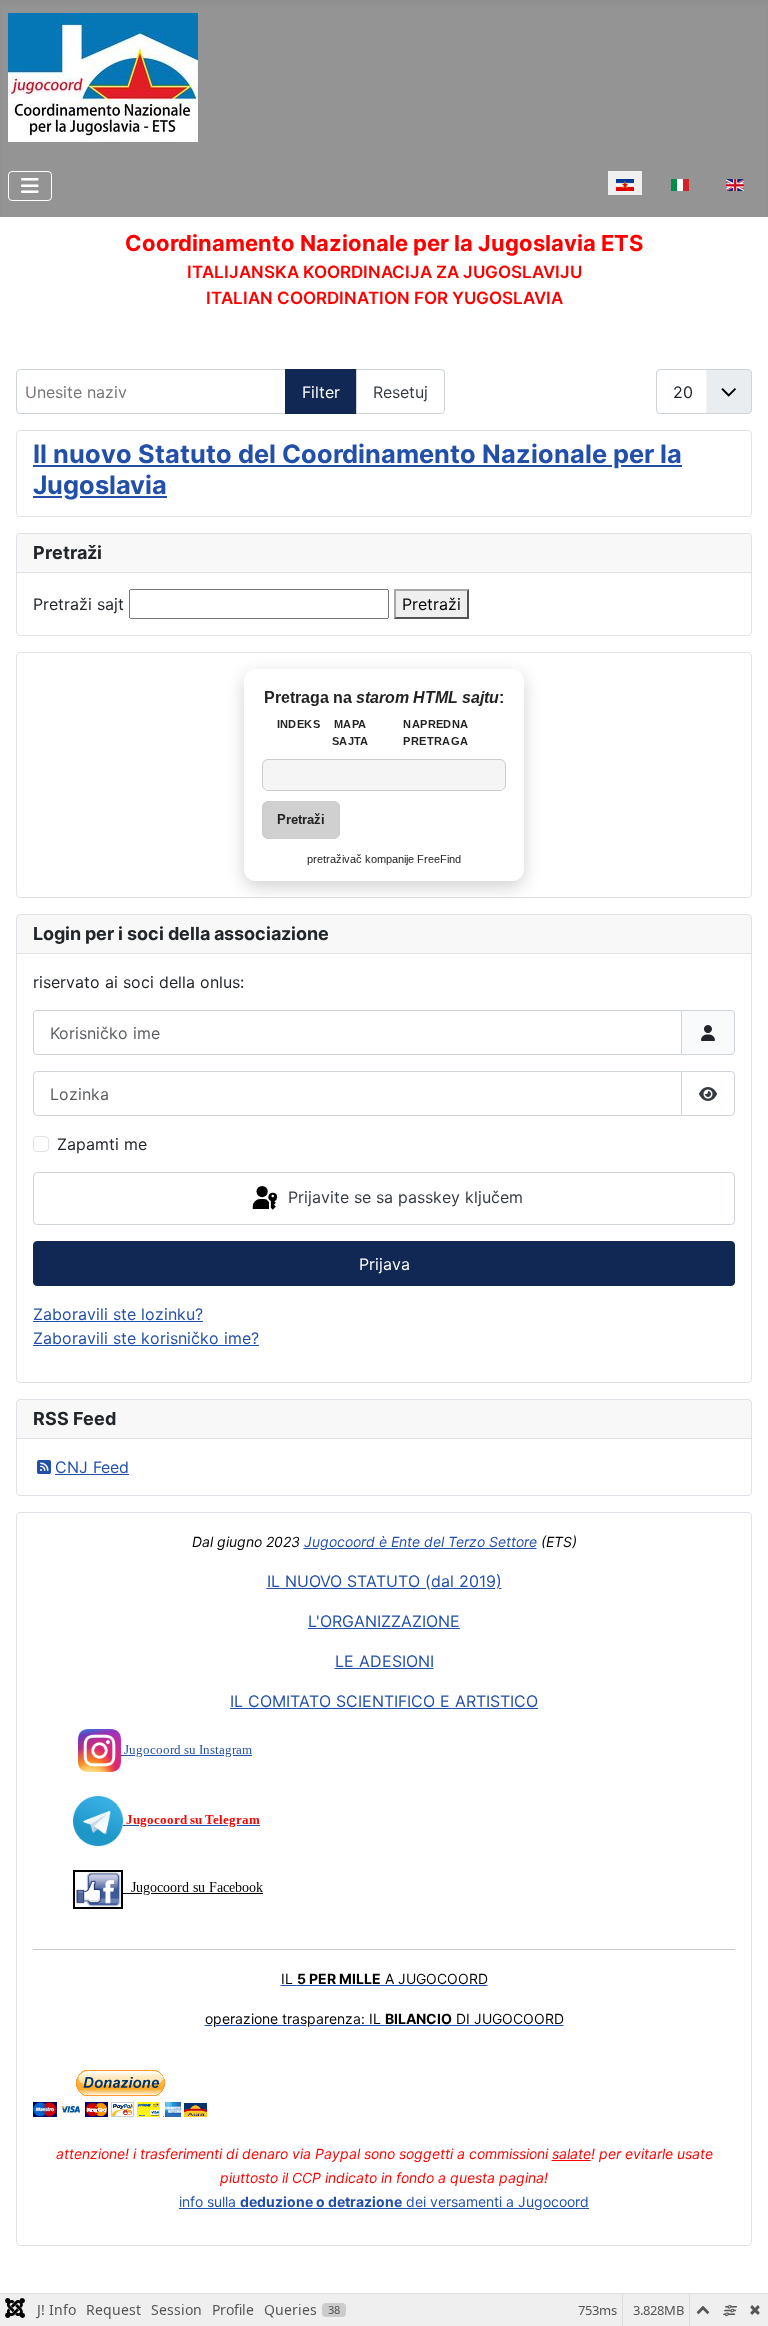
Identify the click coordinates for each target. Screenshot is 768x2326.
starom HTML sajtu (427, 697)
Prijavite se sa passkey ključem (403, 1197)
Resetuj (400, 392)
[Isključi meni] (30, 186)
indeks (298, 724)
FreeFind (439, 859)
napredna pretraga (435, 732)
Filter (321, 392)
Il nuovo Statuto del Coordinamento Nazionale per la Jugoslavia (357, 468)
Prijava (384, 1264)
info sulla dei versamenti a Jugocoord (384, 2201)
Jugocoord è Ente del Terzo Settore (420, 1541)
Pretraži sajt (78, 604)
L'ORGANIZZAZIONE (384, 1621)
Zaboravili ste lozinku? (118, 1314)
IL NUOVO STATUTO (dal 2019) (384, 1581)
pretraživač (334, 859)
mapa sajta (350, 732)
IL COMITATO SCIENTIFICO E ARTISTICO (384, 1701)
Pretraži (431, 604)
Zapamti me (102, 1144)
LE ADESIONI (384, 1661)
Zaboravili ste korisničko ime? (146, 1338)
